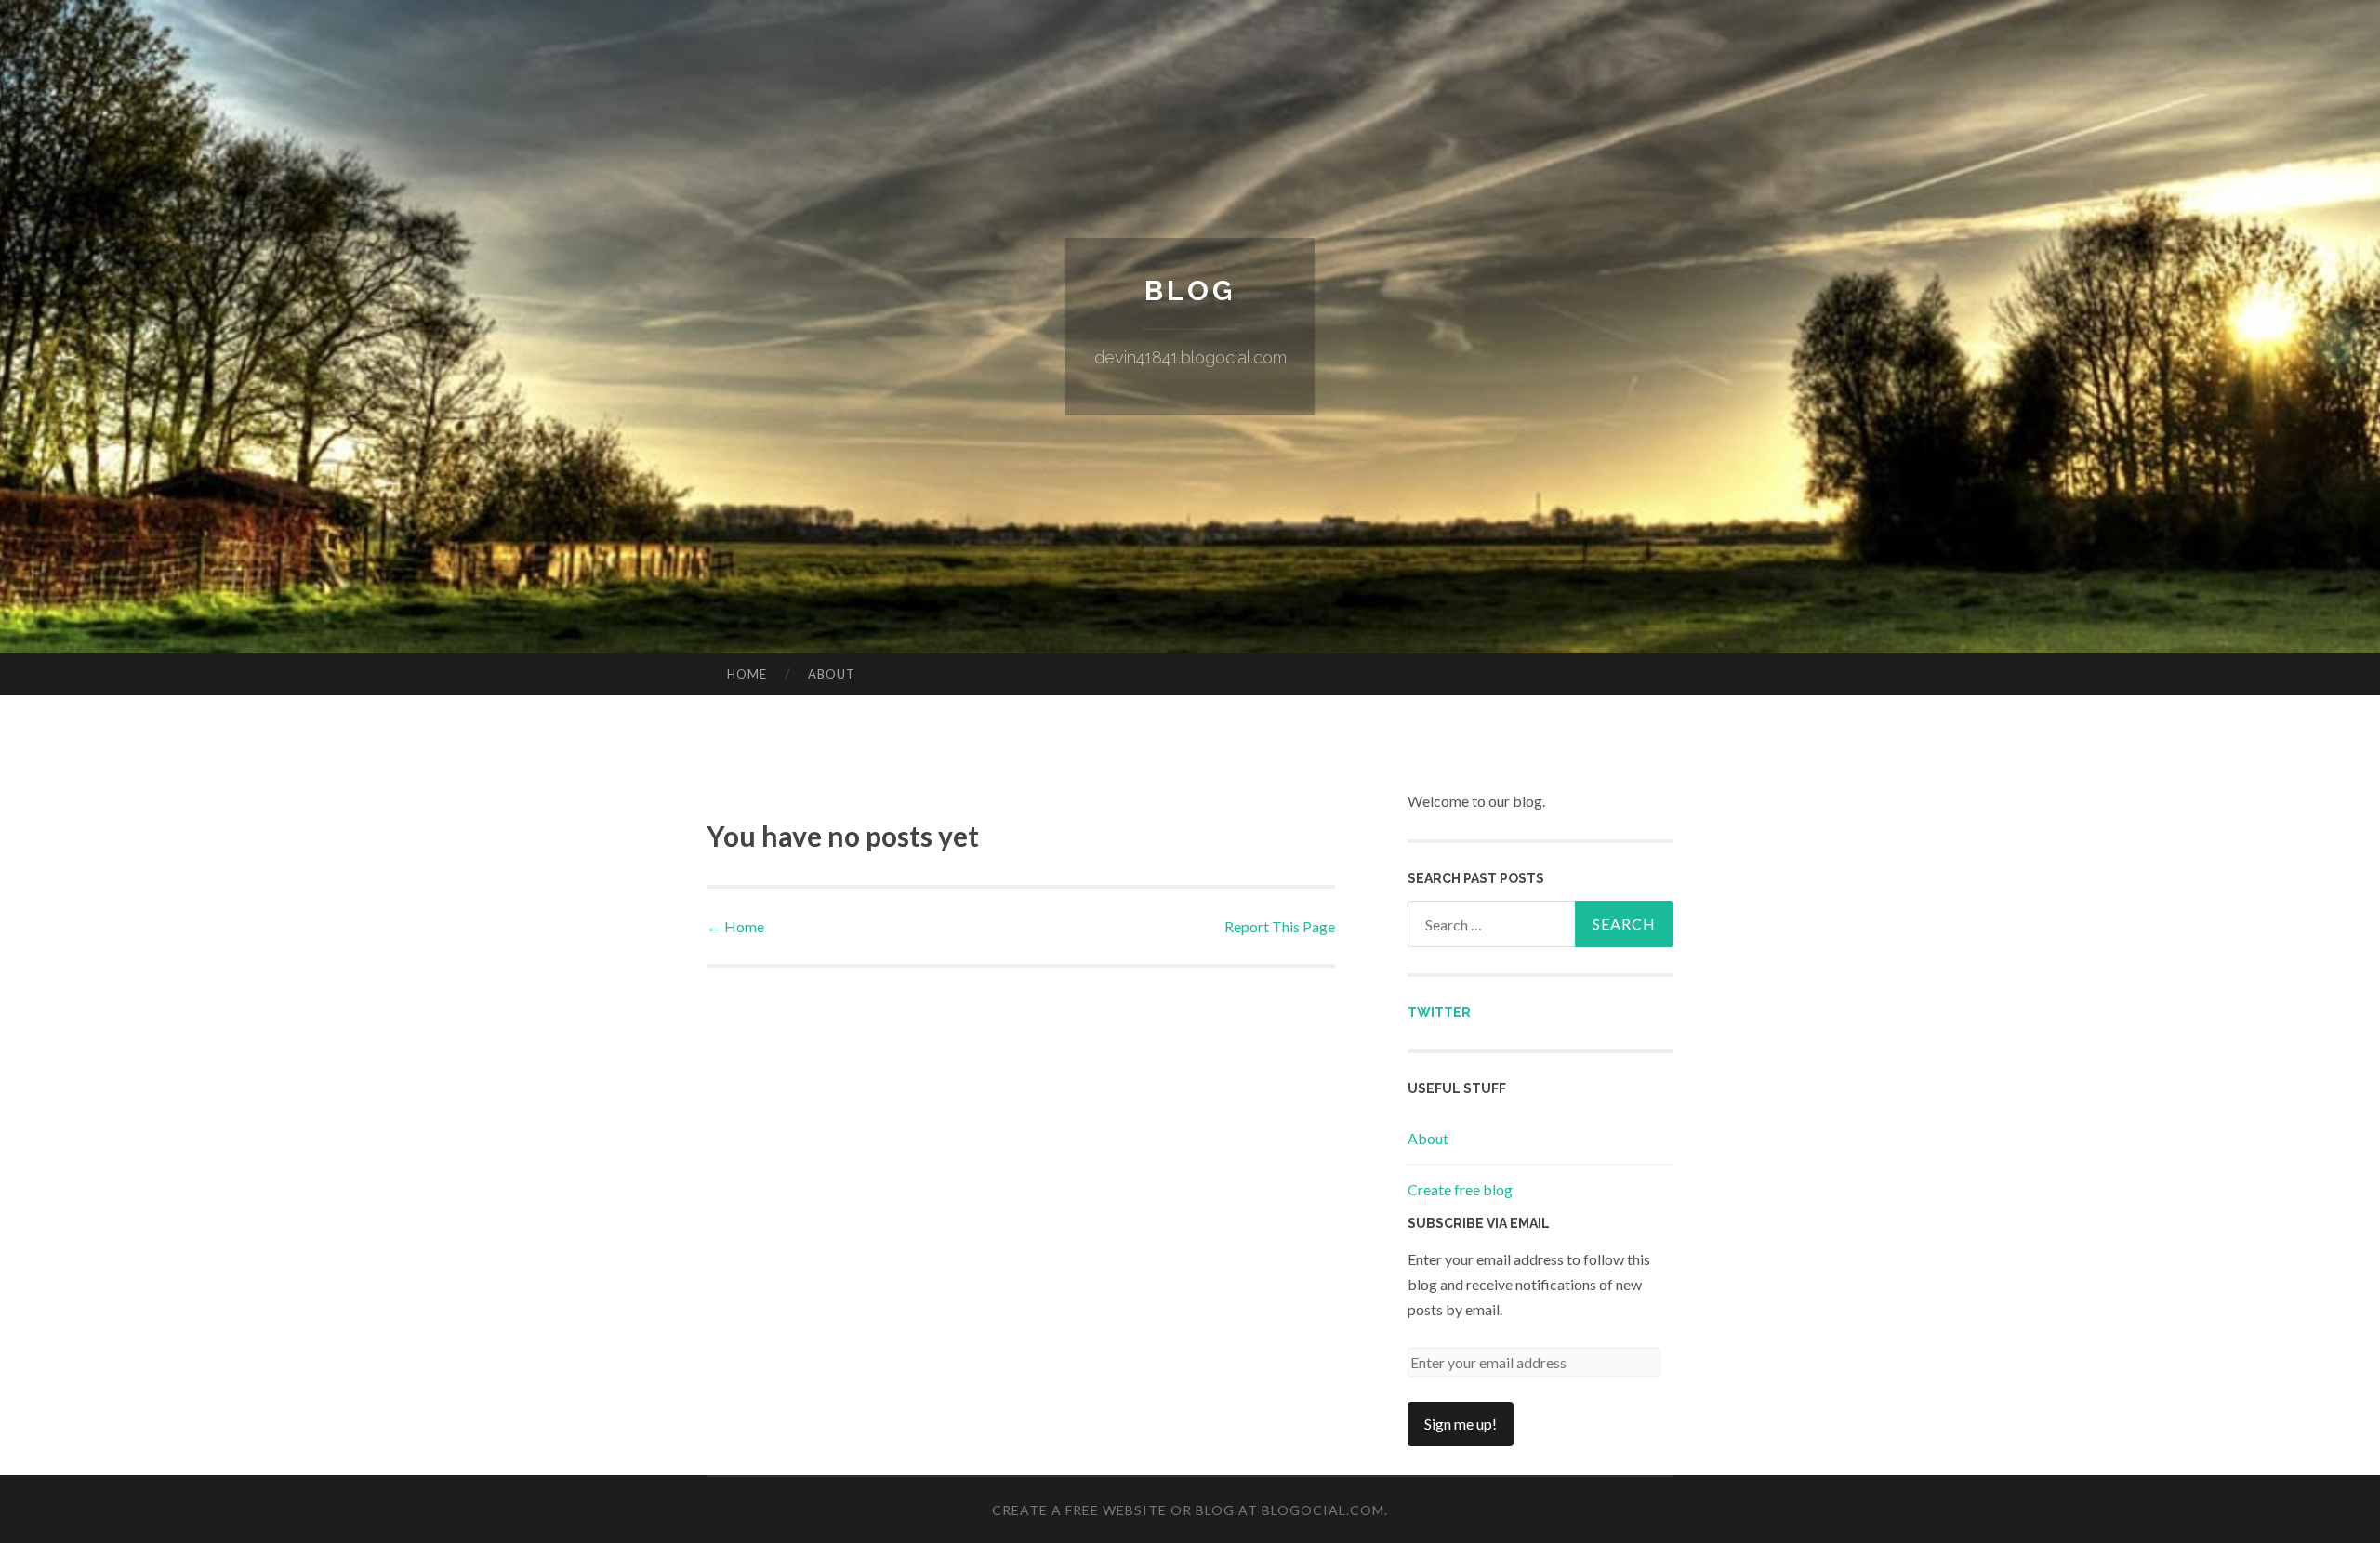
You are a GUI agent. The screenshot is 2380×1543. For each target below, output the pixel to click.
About (832, 674)
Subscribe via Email (1479, 1223)
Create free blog (1460, 1189)
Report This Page (1280, 926)
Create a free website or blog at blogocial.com (1188, 1510)
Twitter (1439, 1012)
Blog (1190, 290)
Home (747, 674)
